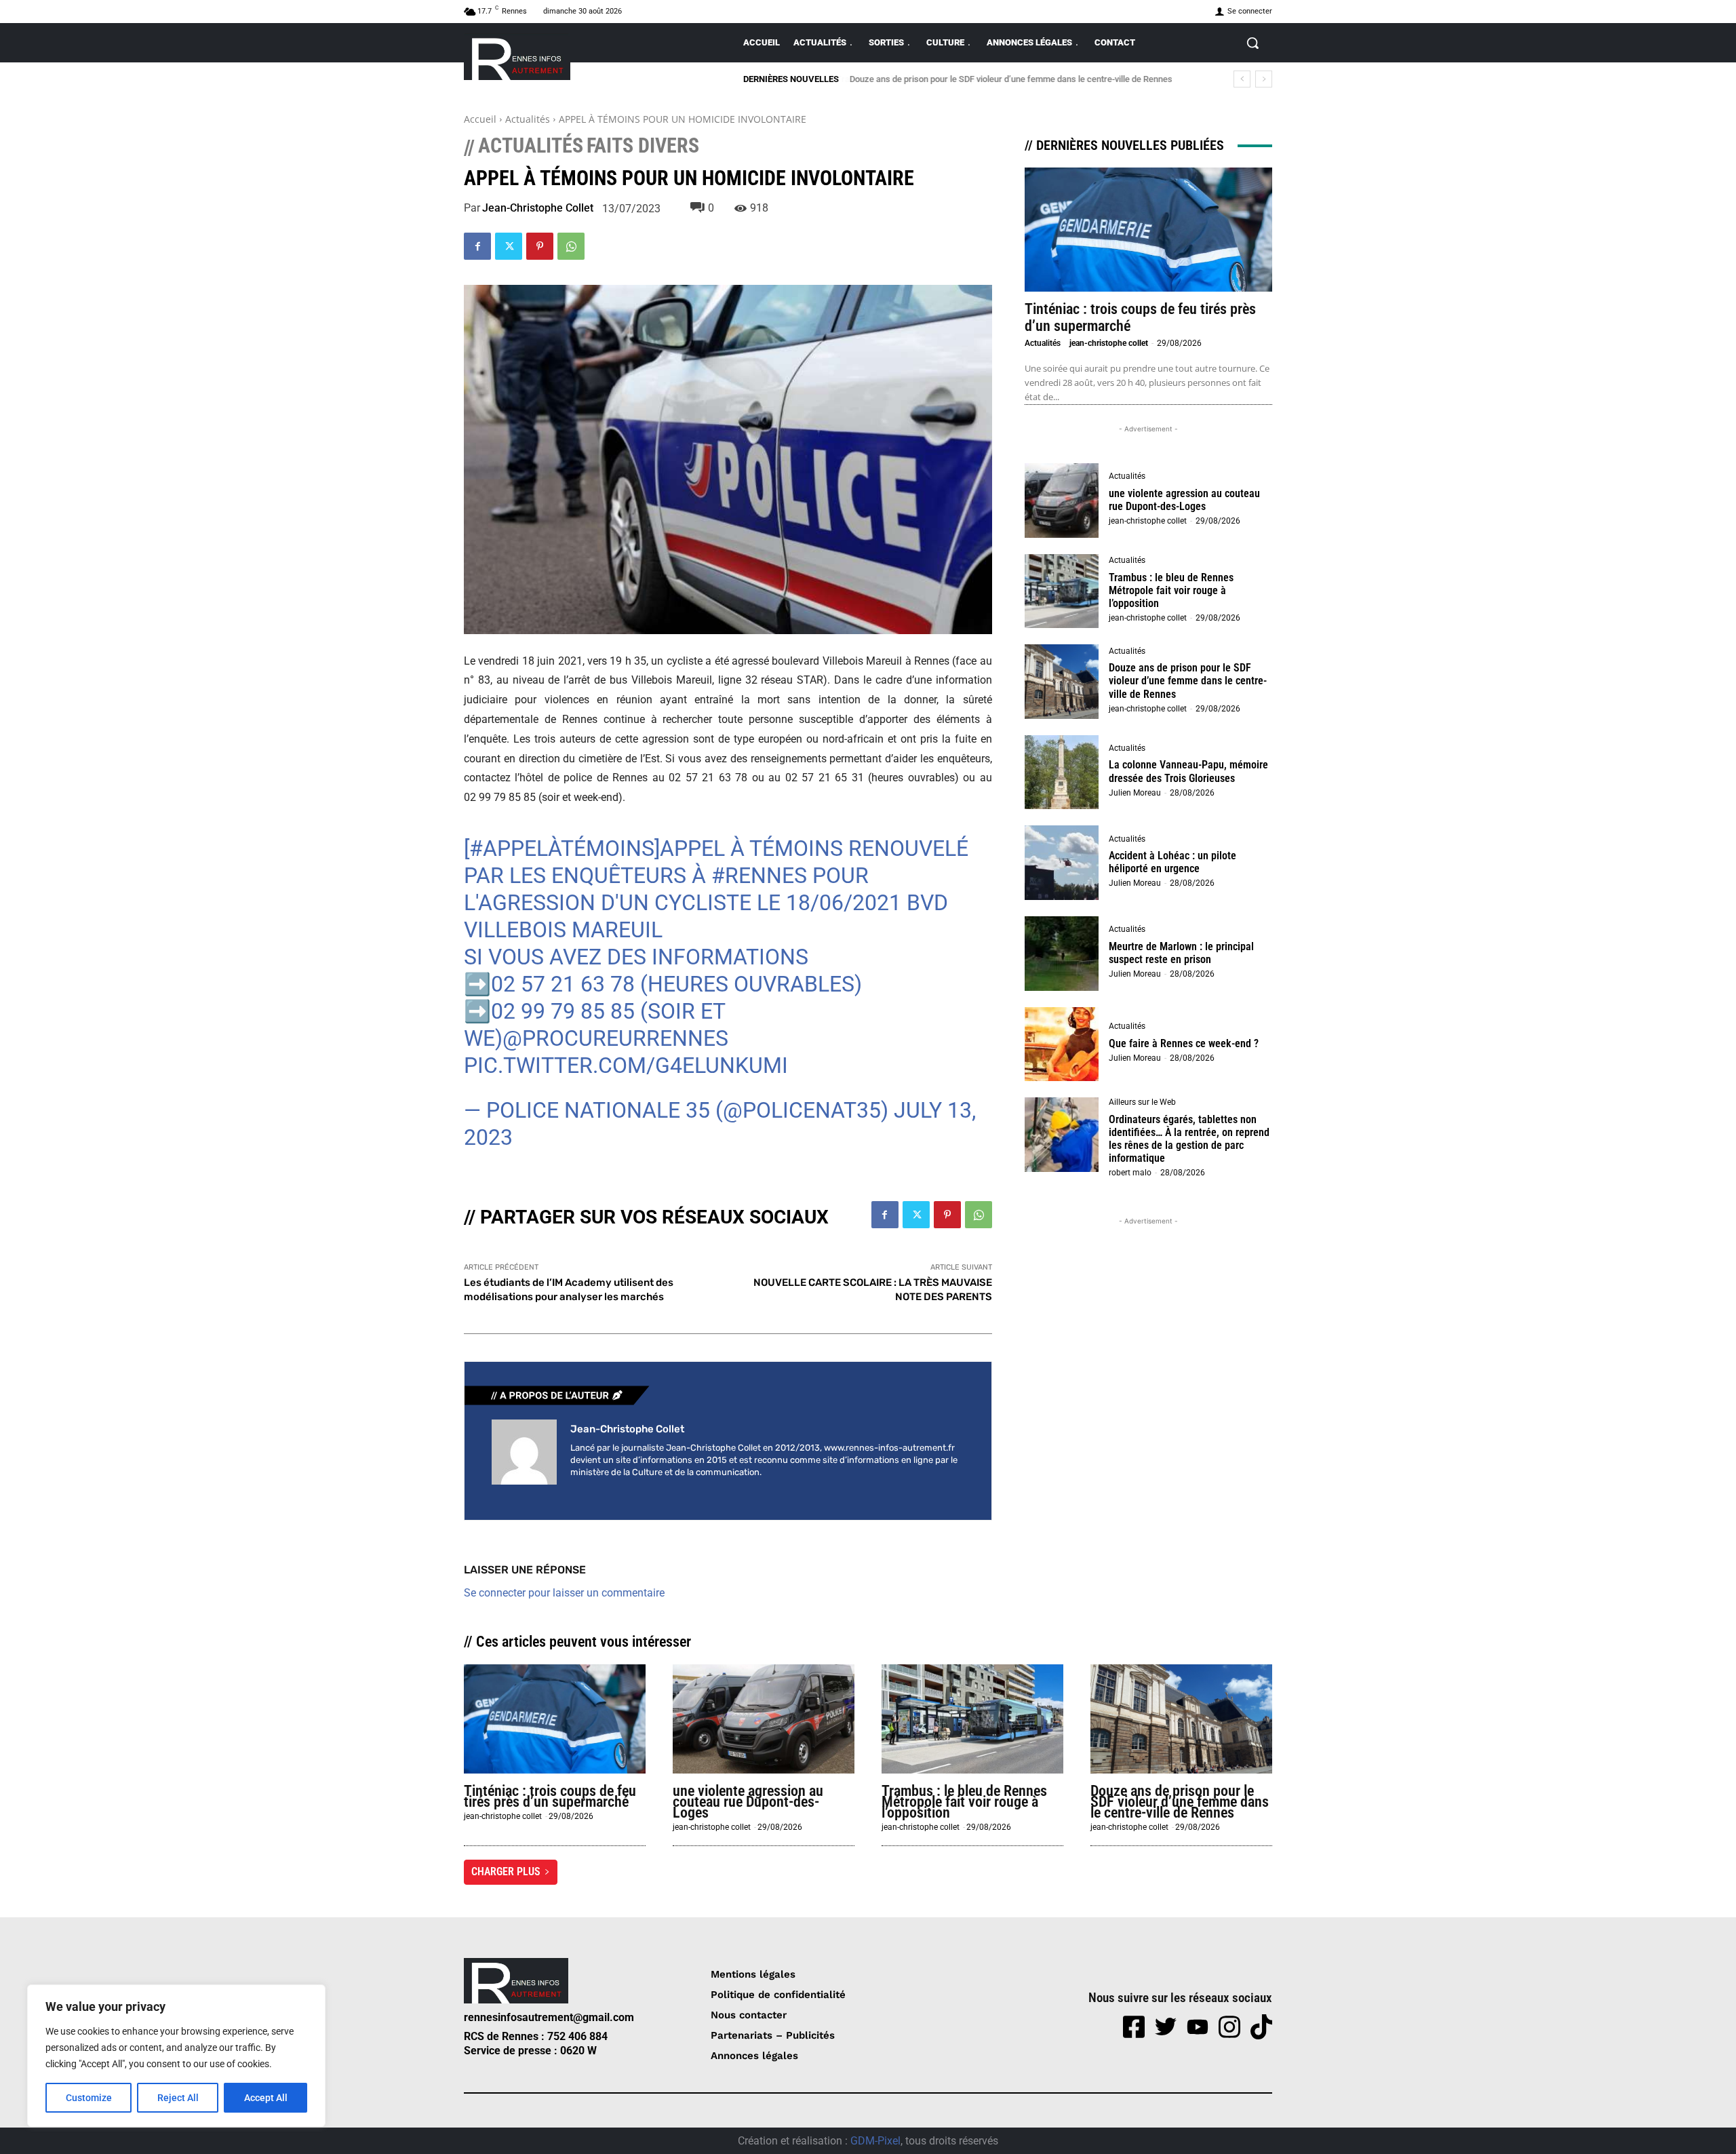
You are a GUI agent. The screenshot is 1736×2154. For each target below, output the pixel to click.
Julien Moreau (1135, 793)
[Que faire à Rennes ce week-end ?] (1062, 1044)
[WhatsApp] (571, 246)
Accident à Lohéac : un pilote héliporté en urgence (1172, 862)
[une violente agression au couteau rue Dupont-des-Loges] (1062, 501)
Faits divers (643, 146)
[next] (1264, 79)
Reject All (178, 2098)
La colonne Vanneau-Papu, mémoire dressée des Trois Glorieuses (1188, 771)
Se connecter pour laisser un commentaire (564, 1593)
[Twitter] (509, 246)
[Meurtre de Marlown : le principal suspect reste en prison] (1062, 954)
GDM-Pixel (875, 2141)
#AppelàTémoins (562, 848)
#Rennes (759, 876)
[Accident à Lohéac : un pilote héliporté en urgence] (1062, 863)
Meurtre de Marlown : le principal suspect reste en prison (1181, 953)
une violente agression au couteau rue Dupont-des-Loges (1184, 500)
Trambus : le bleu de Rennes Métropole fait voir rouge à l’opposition (1171, 590)
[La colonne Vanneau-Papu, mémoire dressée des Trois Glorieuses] (1062, 772)
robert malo (1130, 1173)
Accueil (480, 119)
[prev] (1242, 79)
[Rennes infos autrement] (517, 57)
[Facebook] (477, 246)
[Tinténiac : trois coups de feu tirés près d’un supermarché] (1148, 230)
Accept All (266, 2098)
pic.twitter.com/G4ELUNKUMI (626, 1065)
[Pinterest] (540, 246)
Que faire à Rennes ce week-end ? (1184, 1043)
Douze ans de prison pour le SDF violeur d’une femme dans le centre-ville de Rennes (1010, 79)
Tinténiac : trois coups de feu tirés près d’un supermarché (550, 1796)
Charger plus (506, 1872)
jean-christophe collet (538, 208)
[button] (1252, 43)
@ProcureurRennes (615, 1038)
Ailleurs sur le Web (1142, 1102)
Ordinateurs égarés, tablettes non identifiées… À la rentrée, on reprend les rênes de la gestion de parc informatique (1189, 1139)
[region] (176, 2056)
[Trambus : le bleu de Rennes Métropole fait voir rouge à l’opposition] (1062, 591)
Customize (89, 2098)
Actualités (528, 119)
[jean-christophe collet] (524, 1452)
